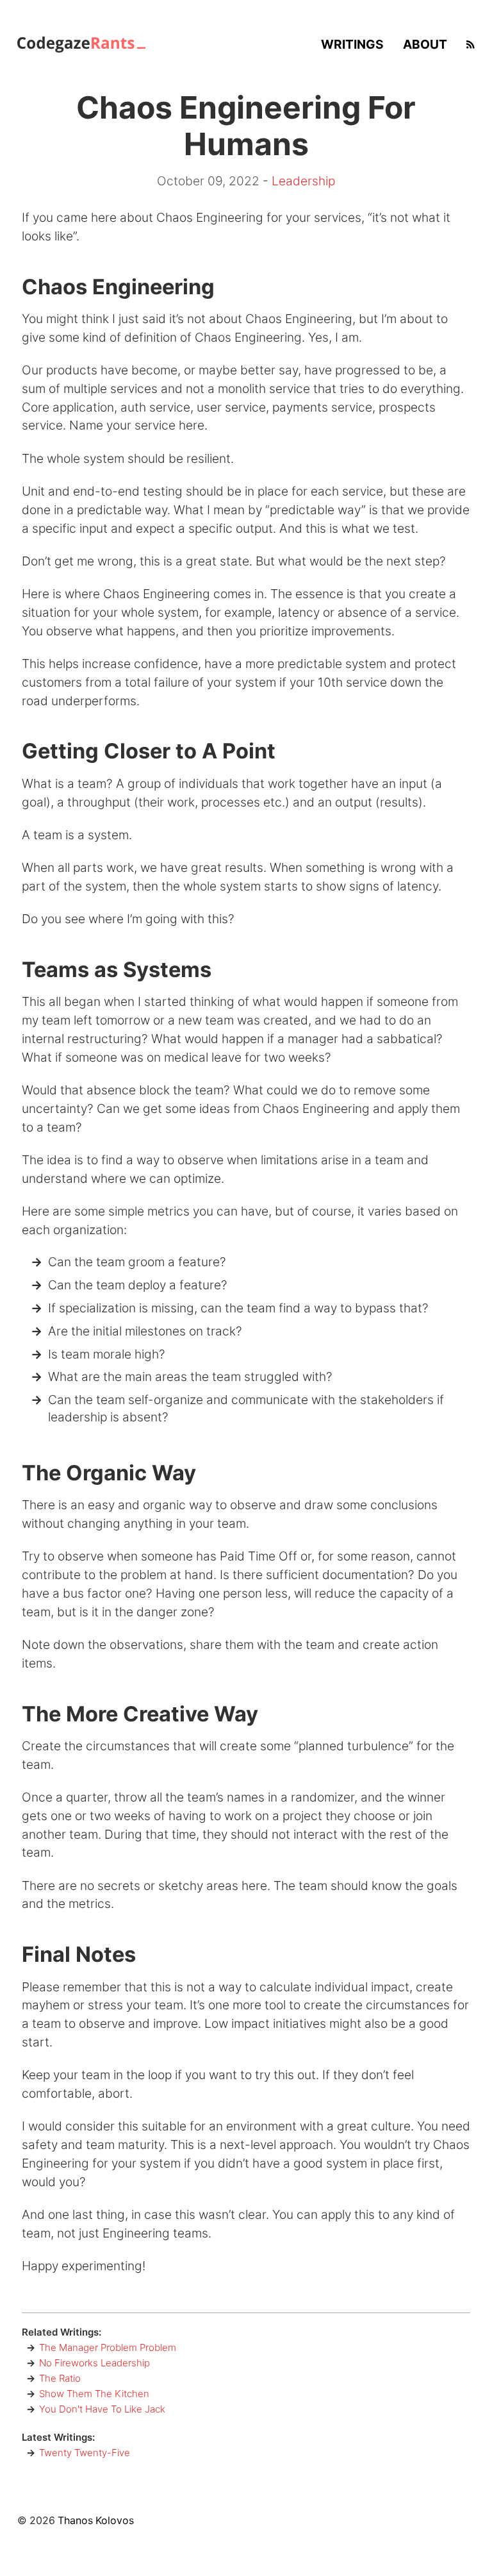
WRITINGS (352, 44)
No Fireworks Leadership (94, 2363)
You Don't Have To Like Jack (102, 2409)
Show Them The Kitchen (94, 2394)
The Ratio (60, 2378)
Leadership (303, 181)
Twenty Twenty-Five (85, 2453)
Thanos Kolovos (96, 2521)
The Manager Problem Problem (108, 2347)
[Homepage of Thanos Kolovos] (81, 44)
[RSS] (471, 44)
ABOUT (425, 44)
